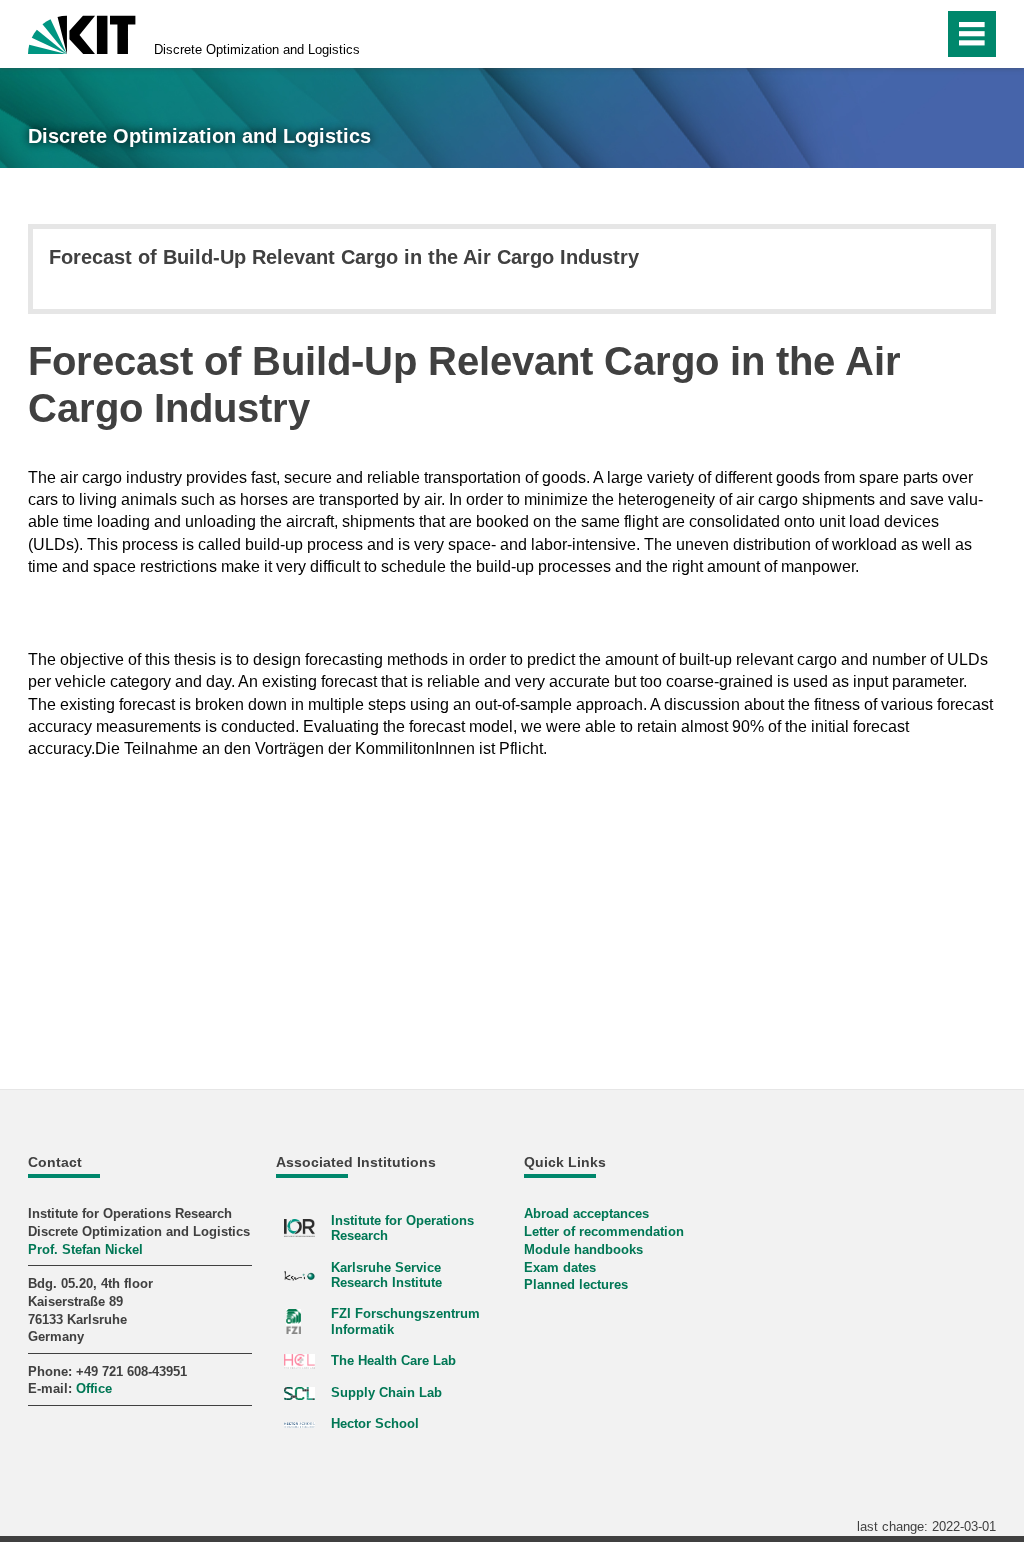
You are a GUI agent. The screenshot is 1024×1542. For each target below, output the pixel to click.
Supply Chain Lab (386, 1392)
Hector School (375, 1423)
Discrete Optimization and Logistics (257, 49)
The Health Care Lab (393, 1360)
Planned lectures (576, 1284)
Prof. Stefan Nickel (85, 1249)
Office (94, 1388)
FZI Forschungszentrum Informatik (405, 1321)
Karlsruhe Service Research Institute (386, 1275)
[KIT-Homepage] (82, 32)
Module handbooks (583, 1249)
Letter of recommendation (604, 1231)
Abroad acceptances (586, 1213)
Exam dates (560, 1267)
